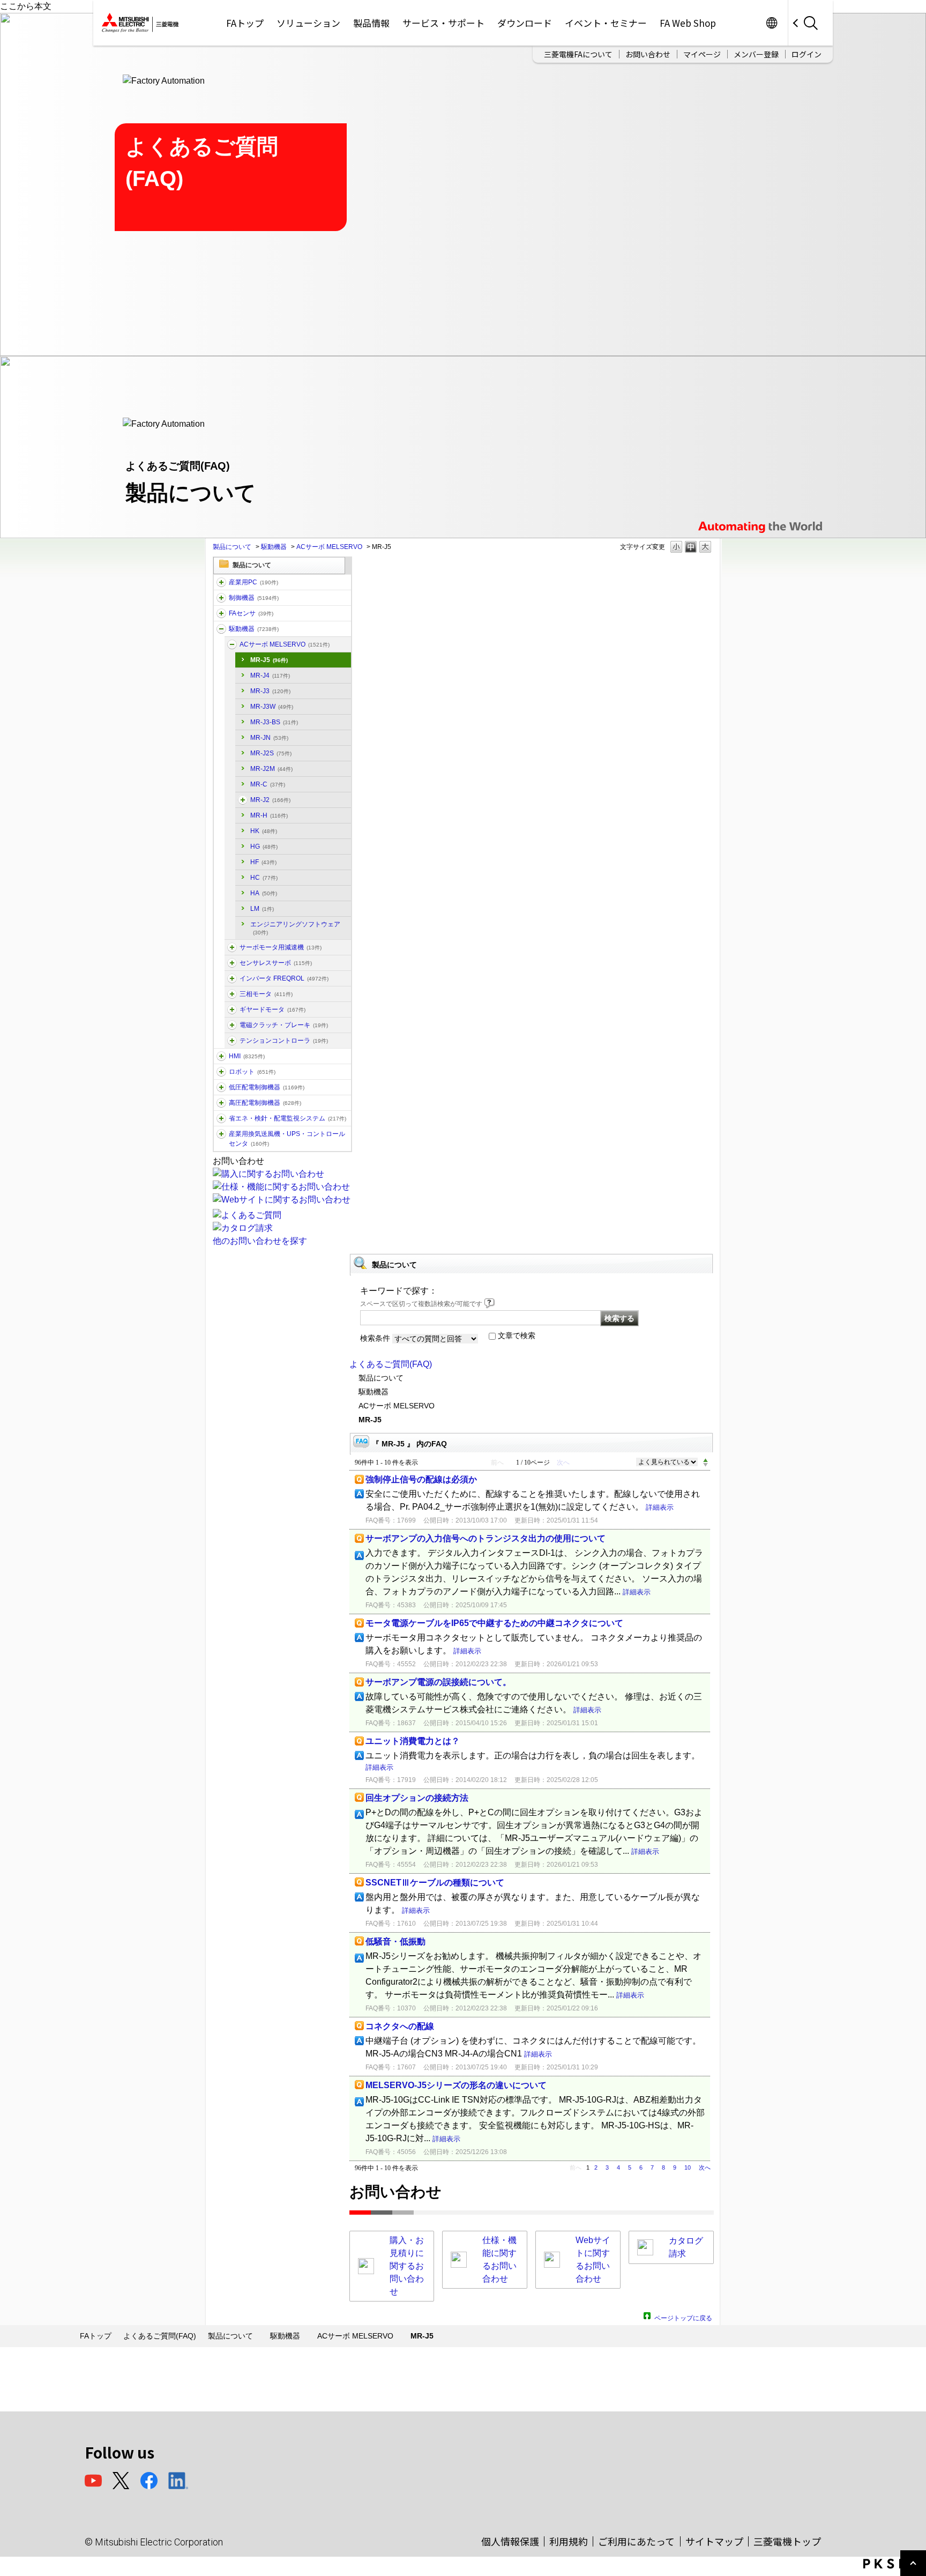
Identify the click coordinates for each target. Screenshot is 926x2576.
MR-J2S (271, 753)
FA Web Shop (688, 23)
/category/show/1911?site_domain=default (232, 1041)
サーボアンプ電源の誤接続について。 (438, 1682)
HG (264, 847)
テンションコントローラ (284, 1041)
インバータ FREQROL (284, 978)
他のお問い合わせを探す (260, 1241)
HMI (247, 1056)
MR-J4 (270, 675)
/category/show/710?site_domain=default (232, 1025)
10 (688, 2167)
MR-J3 (270, 691)
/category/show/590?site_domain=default (232, 978)
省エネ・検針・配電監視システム (287, 1118)
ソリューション (308, 23)
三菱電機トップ (787, 2541)
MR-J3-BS (274, 722)
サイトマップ (714, 2541)
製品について (232, 547)
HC (264, 878)
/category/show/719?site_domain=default (221, 1087)
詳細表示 (660, 1507)
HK (264, 831)
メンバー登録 (756, 54)
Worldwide (771, 23)
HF (263, 862)
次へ (705, 2167)
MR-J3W (272, 707)
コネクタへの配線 (400, 2026)
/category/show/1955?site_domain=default (232, 963)
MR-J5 (269, 660)
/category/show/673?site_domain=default (221, 1072)
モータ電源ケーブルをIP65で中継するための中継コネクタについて (494, 1623)
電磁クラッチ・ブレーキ (284, 1025)
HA (264, 893)
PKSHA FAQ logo (892, 2564)
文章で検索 (517, 1335)
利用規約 (569, 2541)
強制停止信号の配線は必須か (421, 1479)
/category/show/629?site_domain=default (221, 598)
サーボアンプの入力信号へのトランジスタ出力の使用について (486, 1538)
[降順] (705, 1465)
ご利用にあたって (636, 2541)
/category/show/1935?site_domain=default (232, 994)
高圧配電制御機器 (265, 1103)
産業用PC (253, 582)
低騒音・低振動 (395, 1942)
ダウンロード (525, 23)
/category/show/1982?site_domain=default (221, 613)
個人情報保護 (510, 2541)
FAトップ (245, 23)
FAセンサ (251, 613)
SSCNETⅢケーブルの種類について (435, 1883)
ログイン (806, 54)
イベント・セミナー (606, 23)
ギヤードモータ (272, 1009)
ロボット (252, 1072)
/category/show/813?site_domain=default (221, 1134)
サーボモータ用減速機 (281, 947)
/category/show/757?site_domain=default (221, 1118)
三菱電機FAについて (578, 54)
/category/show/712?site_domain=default (221, 1056)
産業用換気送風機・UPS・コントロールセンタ (287, 1139)
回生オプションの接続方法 (417, 1798)
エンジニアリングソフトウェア (295, 928)
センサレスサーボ (276, 963)
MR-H (269, 815)
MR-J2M (271, 769)
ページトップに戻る (683, 2317)
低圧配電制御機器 (267, 1087)
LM (262, 909)
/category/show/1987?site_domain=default (221, 582)
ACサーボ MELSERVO (329, 547)
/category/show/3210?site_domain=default (232, 947)
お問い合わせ (648, 54)
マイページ (702, 54)
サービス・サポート (443, 23)
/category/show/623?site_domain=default (232, 1009)
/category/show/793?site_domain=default (221, 1103)
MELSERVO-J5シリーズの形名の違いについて (456, 2085)
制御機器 (254, 598)
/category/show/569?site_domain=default (221, 629)
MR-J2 (270, 800)
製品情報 (371, 23)
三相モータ (266, 994)
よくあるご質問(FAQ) (391, 1364)
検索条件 (375, 1338)
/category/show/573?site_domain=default (243, 800)
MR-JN (269, 738)
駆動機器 (274, 547)
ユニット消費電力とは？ (413, 1741)
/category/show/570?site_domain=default (232, 644)
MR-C (268, 784)
